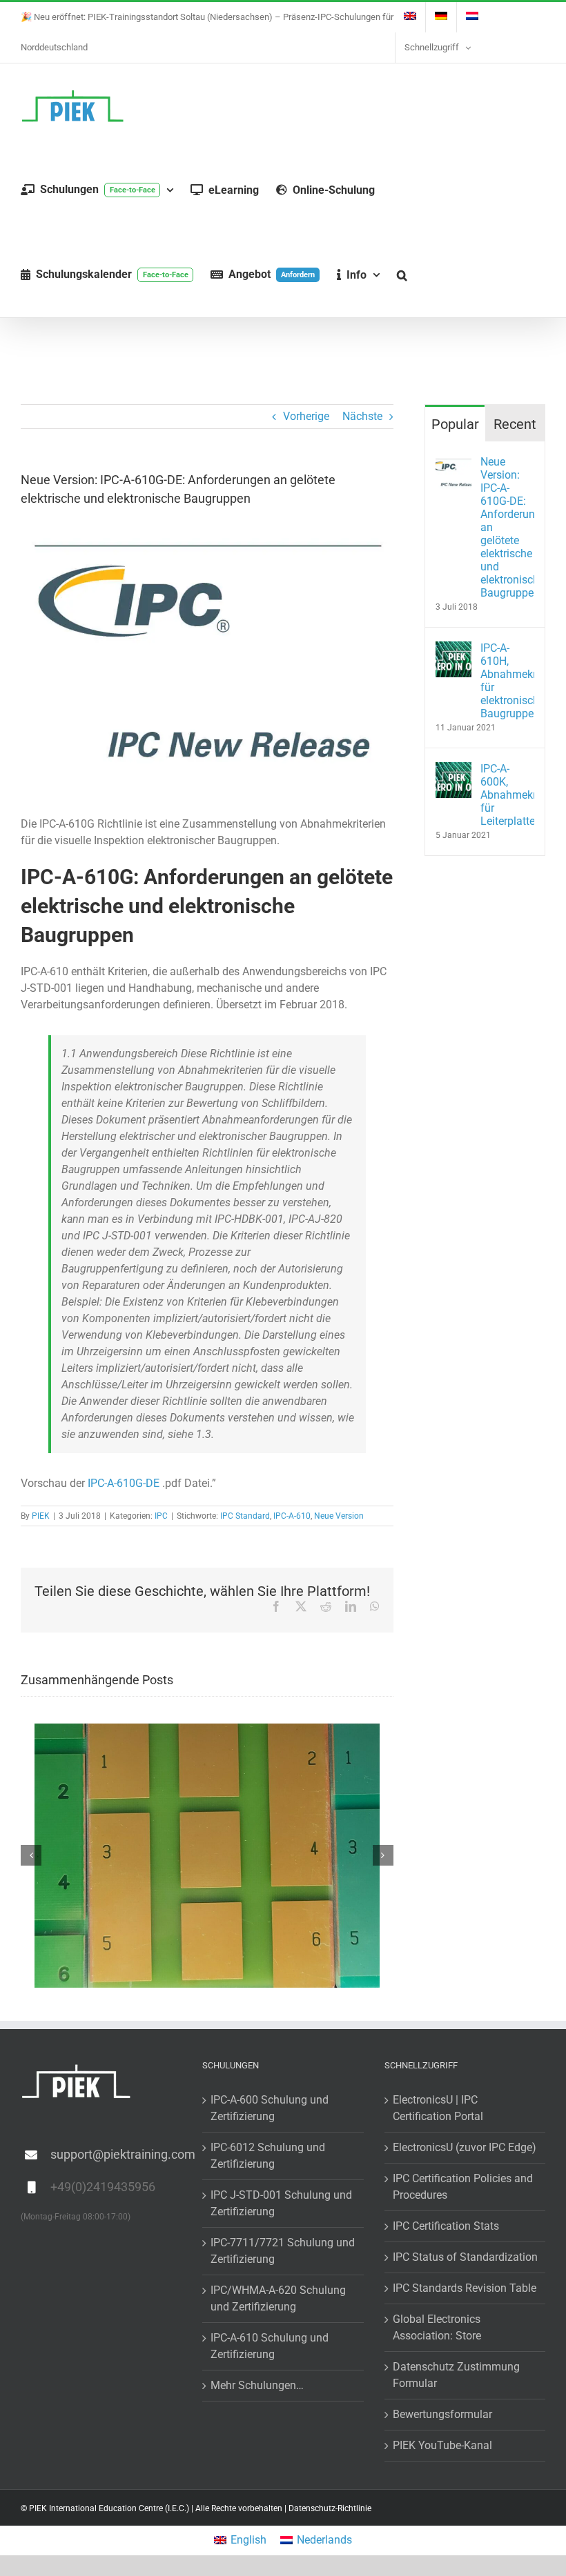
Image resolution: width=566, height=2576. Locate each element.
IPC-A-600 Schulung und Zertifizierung (270, 2107)
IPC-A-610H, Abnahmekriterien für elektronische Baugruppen (507, 681)
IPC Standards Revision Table (465, 2287)
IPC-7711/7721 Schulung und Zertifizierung (283, 2250)
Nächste (362, 416)
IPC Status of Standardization (465, 2256)
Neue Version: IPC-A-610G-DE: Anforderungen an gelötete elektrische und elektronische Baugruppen (507, 527)
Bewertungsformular (442, 2414)
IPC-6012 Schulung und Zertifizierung (268, 2155)
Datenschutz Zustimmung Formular (456, 2374)
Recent (515, 424)
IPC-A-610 (292, 1516)
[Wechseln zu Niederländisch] (472, 17)
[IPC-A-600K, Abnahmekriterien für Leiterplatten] (453, 770)
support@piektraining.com (116, 2154)
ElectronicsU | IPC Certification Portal (438, 2107)
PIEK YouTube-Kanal (442, 2445)
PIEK (41, 1516)
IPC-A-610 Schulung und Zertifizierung (270, 2345)
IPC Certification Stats (446, 2225)
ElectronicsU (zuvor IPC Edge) (465, 2147)
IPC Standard (245, 1516)
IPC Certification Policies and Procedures (463, 2186)
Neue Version (339, 1516)
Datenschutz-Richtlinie (330, 2508)
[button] (402, 275)
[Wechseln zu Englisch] (410, 17)
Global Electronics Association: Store (437, 2327)
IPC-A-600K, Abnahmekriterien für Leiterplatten (507, 795)
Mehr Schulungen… (257, 2385)
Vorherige (306, 416)
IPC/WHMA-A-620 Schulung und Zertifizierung (278, 2298)
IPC (161, 1516)
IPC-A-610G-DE (124, 1483)
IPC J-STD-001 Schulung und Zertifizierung (281, 2203)
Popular (455, 424)
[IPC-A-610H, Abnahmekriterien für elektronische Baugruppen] (453, 649)
